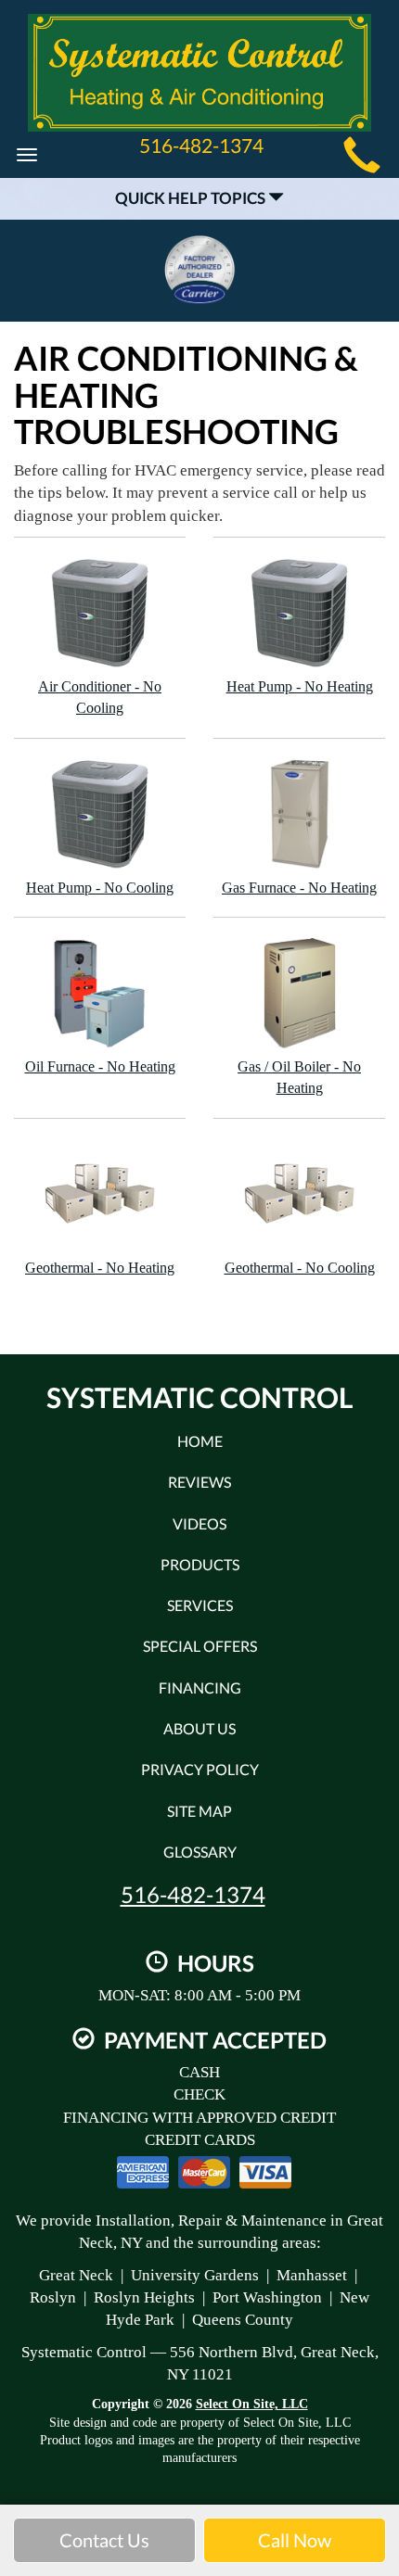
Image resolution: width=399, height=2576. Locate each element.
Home (200, 1441)
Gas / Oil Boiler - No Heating (299, 1077)
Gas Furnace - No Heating (299, 888)
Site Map (199, 1811)
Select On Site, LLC (252, 2404)
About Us (199, 1728)
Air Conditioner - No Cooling (100, 697)
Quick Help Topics (192, 198)
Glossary (200, 1852)
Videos (199, 1523)
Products (200, 1564)
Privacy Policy (200, 1769)
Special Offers (200, 1646)
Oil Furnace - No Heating (100, 1066)
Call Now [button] (295, 2540)
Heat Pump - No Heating (300, 686)
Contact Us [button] (104, 2540)
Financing (200, 1688)
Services (200, 1605)
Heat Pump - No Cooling (100, 888)
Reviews (199, 1482)
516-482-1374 (193, 1895)
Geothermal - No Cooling (300, 1268)
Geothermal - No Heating (100, 1268)
